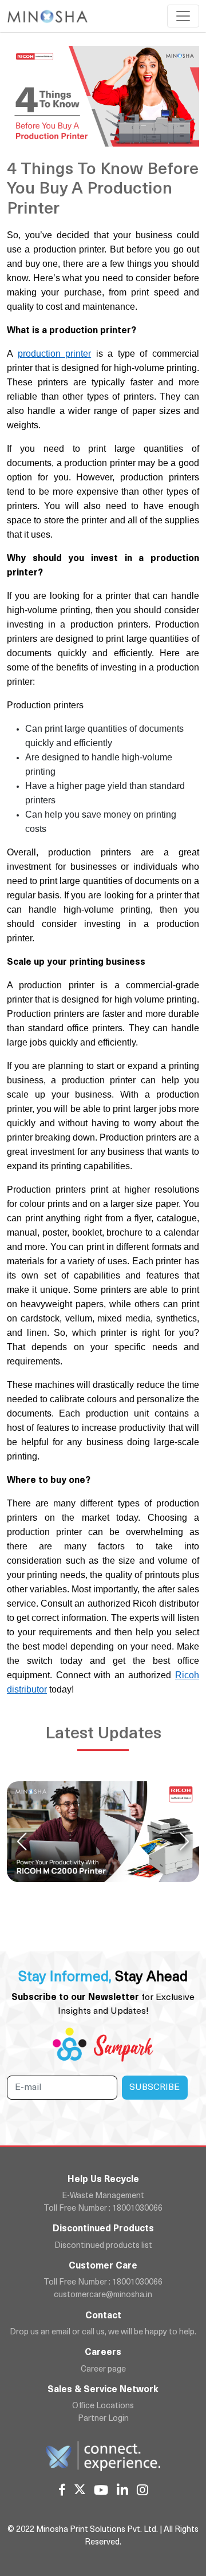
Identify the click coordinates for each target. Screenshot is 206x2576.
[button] (184, 1841)
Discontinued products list (103, 2246)
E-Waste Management (103, 2196)
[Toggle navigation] (183, 16)
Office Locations (103, 2406)
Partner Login (103, 2419)
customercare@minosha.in (103, 2295)
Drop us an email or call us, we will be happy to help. (103, 2332)
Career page (103, 2370)
